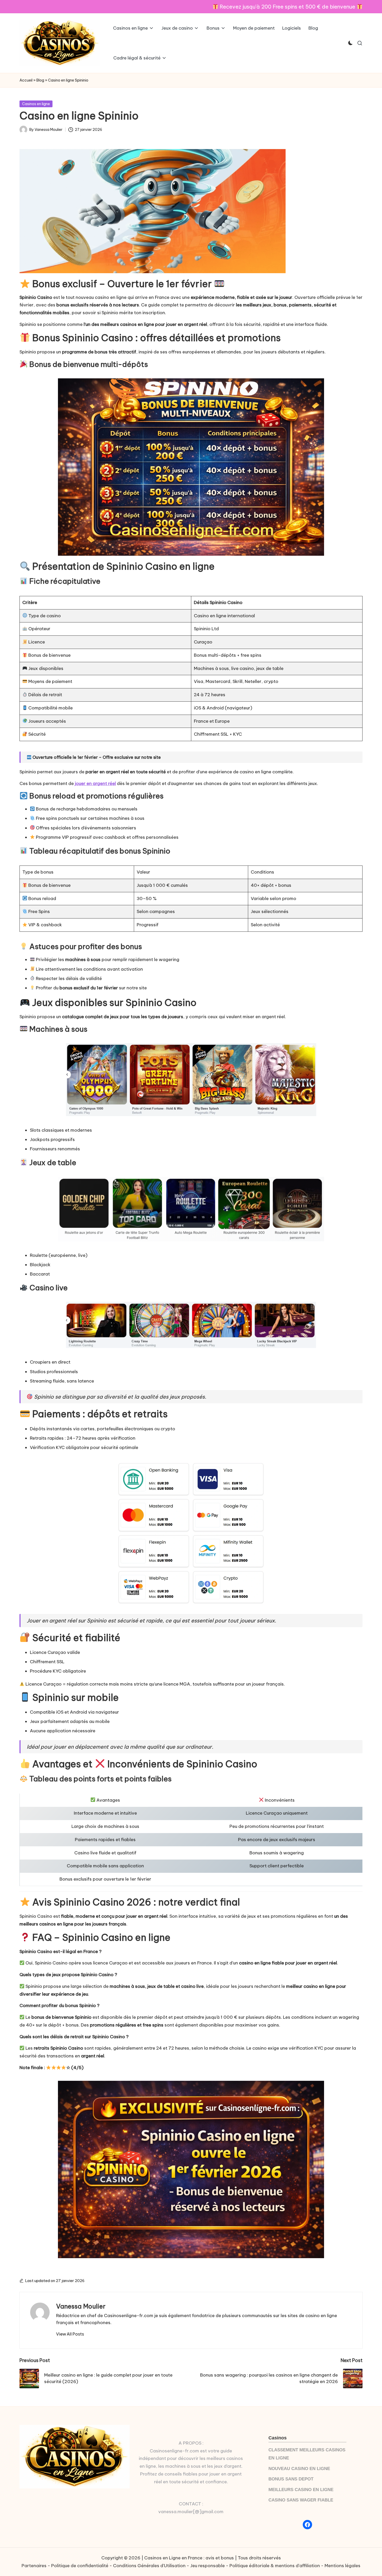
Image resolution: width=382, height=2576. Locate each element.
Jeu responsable (208, 2566)
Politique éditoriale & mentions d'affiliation (275, 2566)
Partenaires (34, 2566)
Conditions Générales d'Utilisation (149, 2566)
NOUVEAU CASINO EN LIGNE (299, 2469)
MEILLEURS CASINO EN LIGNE (301, 2490)
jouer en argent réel (95, 783)
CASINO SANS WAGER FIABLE (301, 2500)
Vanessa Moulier (81, 2306)
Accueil (26, 80)
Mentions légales (343, 2566)
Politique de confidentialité (80, 2566)
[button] (70, 2334)
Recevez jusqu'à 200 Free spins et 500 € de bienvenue (287, 7)
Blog (40, 80)
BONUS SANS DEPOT (291, 2479)
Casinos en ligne (36, 104)
